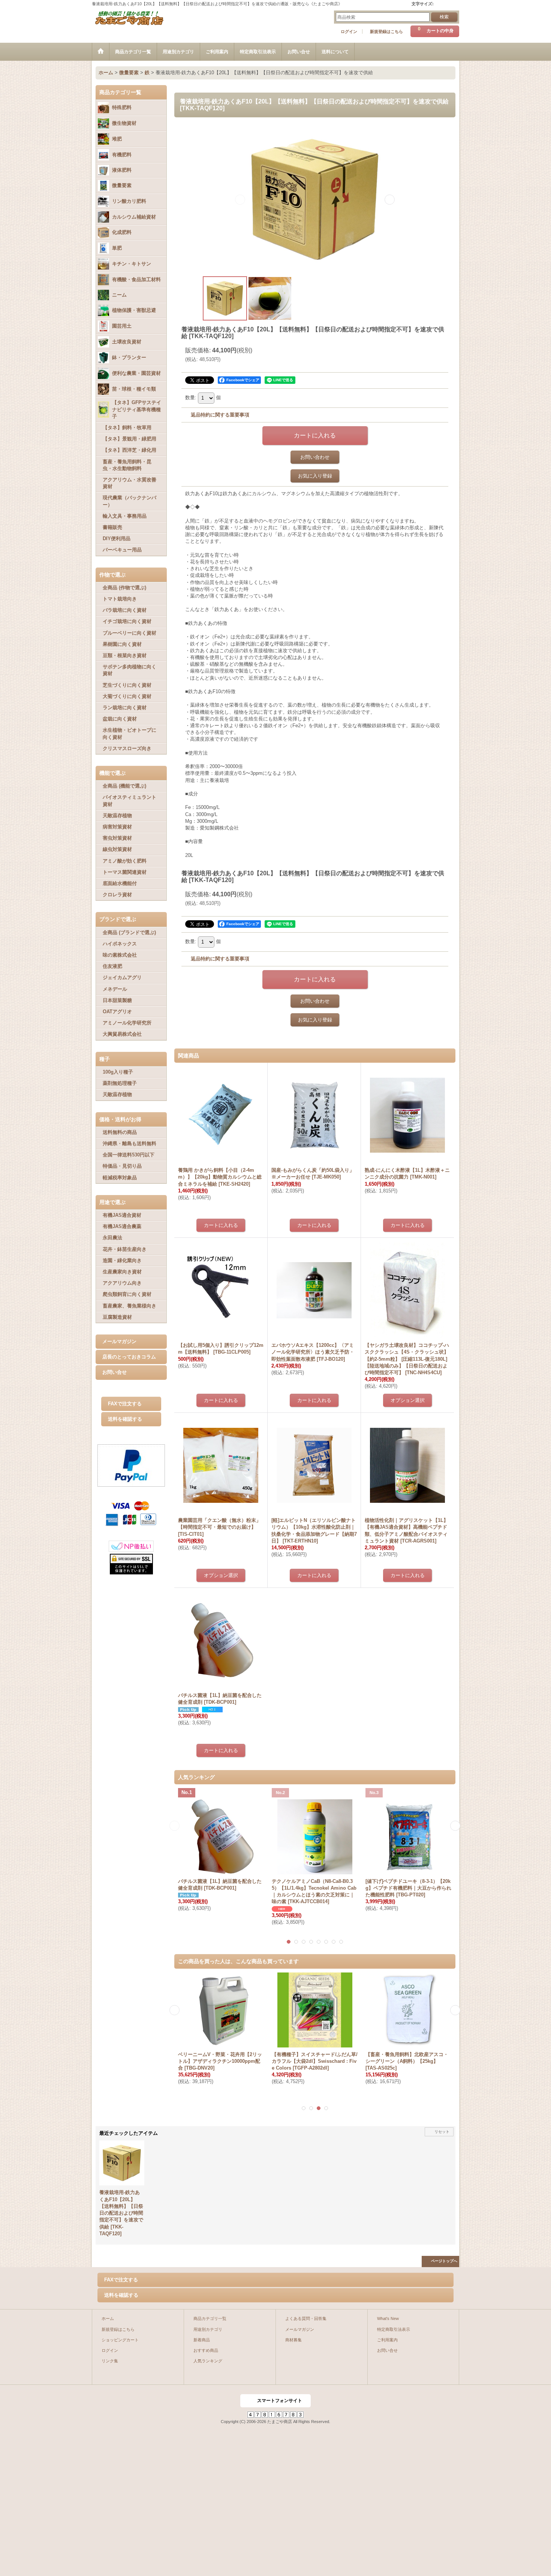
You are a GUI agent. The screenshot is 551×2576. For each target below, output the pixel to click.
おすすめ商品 (206, 2350)
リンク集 (110, 2361)
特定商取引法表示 (394, 2329)
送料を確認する (125, 1419)
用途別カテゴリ (208, 2329)
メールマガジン (119, 1341)
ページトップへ (444, 2261)
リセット (442, 2132)
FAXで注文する (125, 1404)
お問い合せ (115, 1372)
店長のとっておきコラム (129, 1357)
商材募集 (293, 2340)
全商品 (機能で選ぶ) (124, 786)
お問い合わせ (315, 457)
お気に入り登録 (315, 476)
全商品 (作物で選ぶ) (124, 588)
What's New (388, 2318)
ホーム (108, 2318)
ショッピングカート (120, 2340)
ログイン (349, 31)
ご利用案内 (387, 2340)
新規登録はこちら (386, 31)
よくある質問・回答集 (306, 2318)
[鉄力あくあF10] (315, 199)
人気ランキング (208, 2361)
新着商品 (202, 2340)
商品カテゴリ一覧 (210, 2318)
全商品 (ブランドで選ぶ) (129, 932)
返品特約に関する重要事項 (220, 415)
